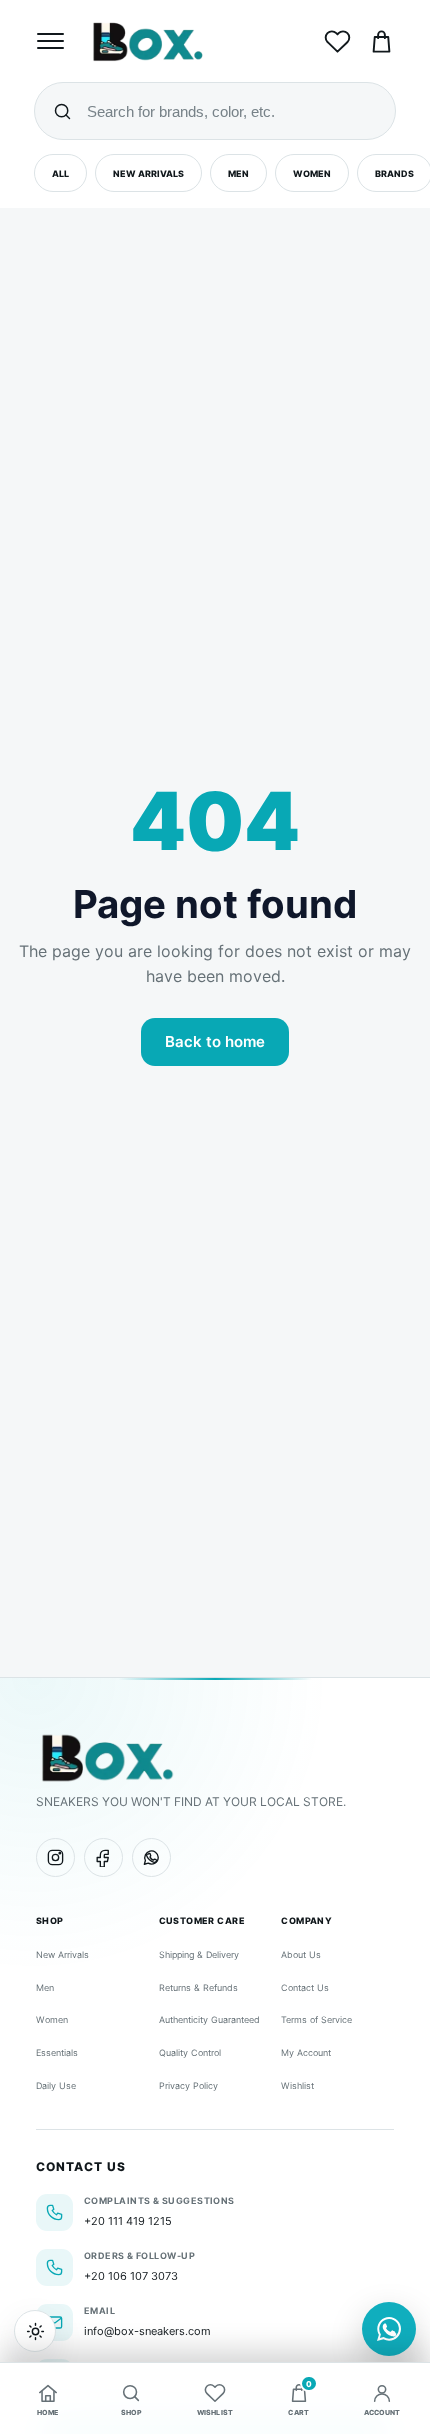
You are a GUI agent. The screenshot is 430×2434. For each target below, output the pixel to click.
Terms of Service (316, 2019)
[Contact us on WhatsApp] (389, 2329)
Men (238, 173)
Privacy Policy (188, 2085)
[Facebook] (103, 1857)
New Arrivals (148, 173)
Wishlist (297, 2085)
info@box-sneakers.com (147, 2331)
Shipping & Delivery (199, 1954)
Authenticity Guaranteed (209, 2019)
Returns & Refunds (198, 1987)
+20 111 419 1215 (128, 2221)
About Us (301, 1954)
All (60, 173)
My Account (306, 2052)
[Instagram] (55, 1857)
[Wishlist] (337, 41)
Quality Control (190, 2052)
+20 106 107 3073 (131, 2276)
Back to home (215, 1041)
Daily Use (56, 2085)
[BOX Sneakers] (106, 1757)
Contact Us (305, 1987)
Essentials (57, 2052)
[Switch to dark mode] (35, 2331)
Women (312, 173)
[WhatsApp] (151, 1857)
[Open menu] (53, 41)
